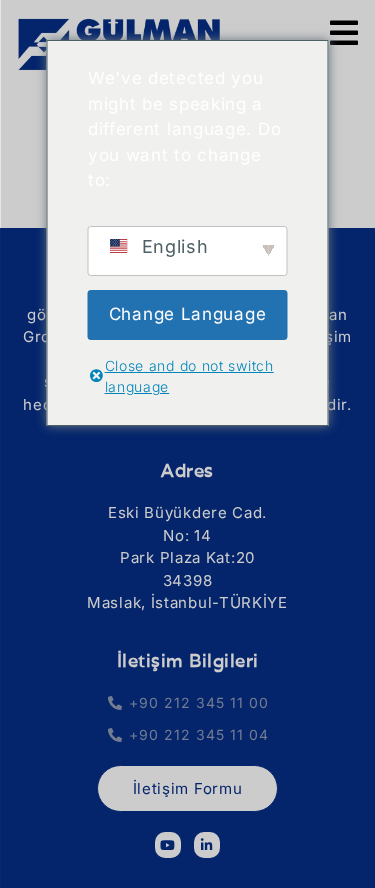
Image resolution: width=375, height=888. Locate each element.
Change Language (188, 314)
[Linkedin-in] (207, 845)
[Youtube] (168, 845)
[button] (187, 427)
